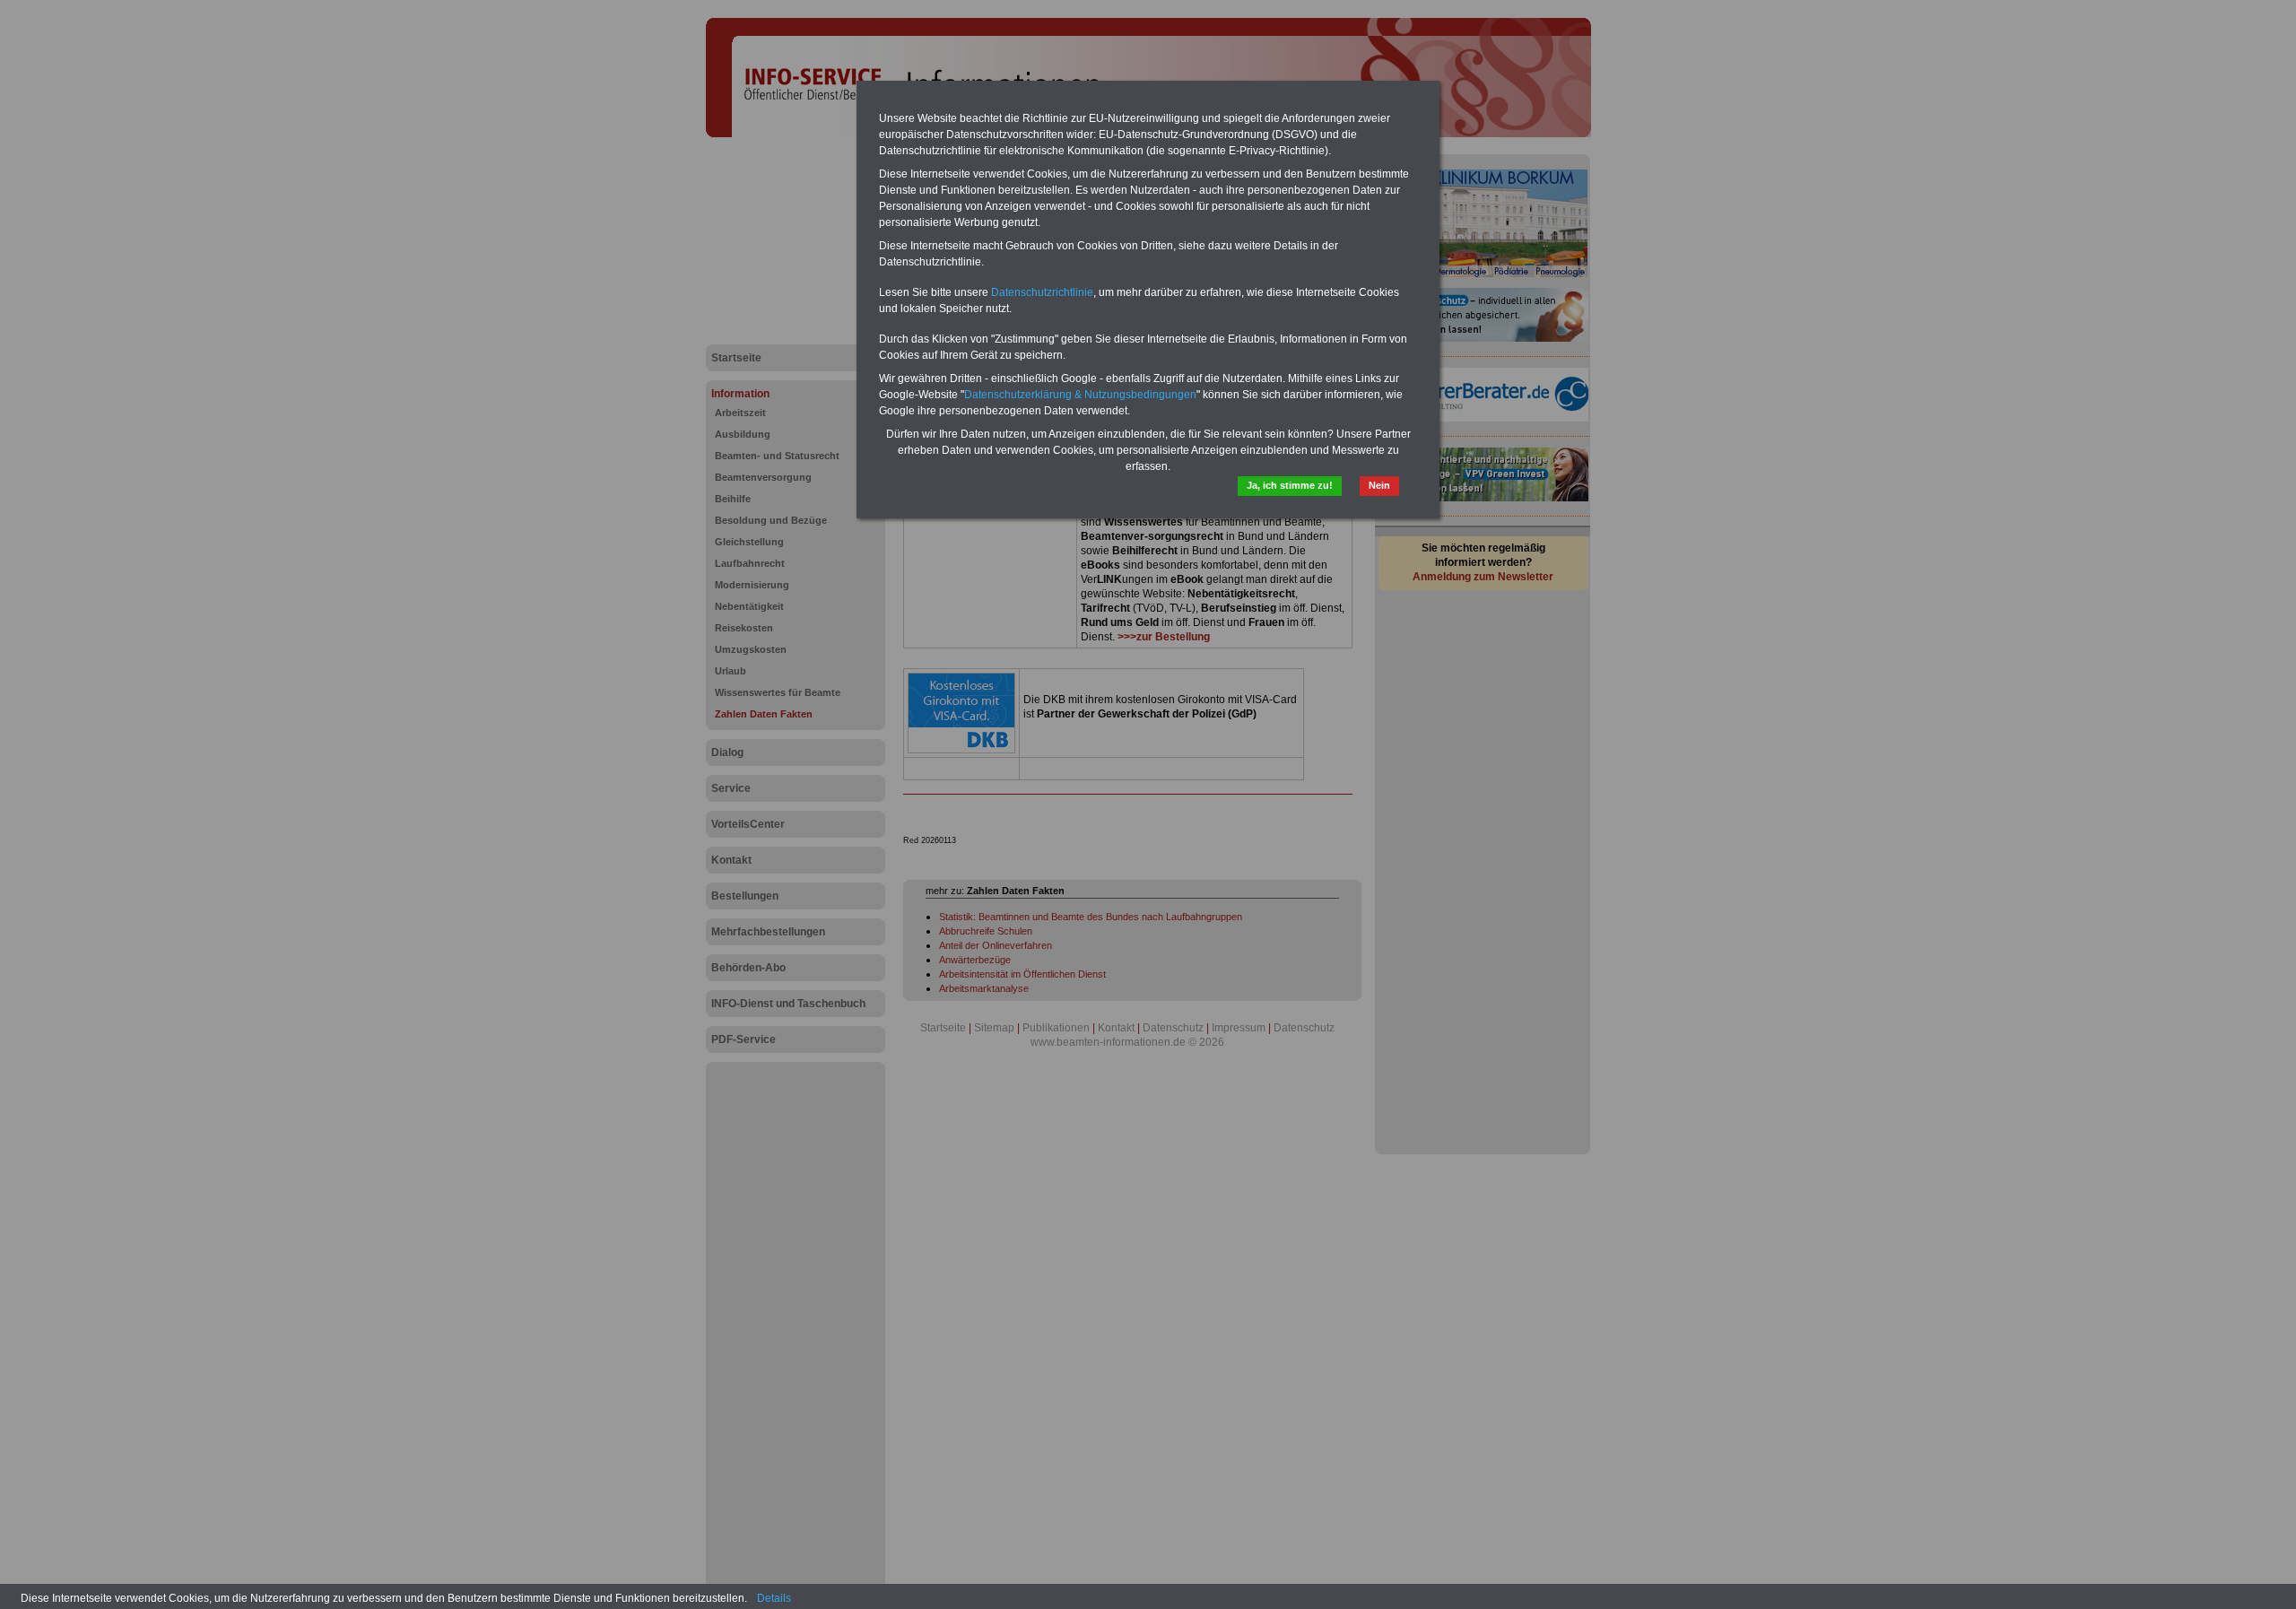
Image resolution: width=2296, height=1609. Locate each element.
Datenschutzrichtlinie (1042, 292)
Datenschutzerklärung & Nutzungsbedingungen (1080, 395)
